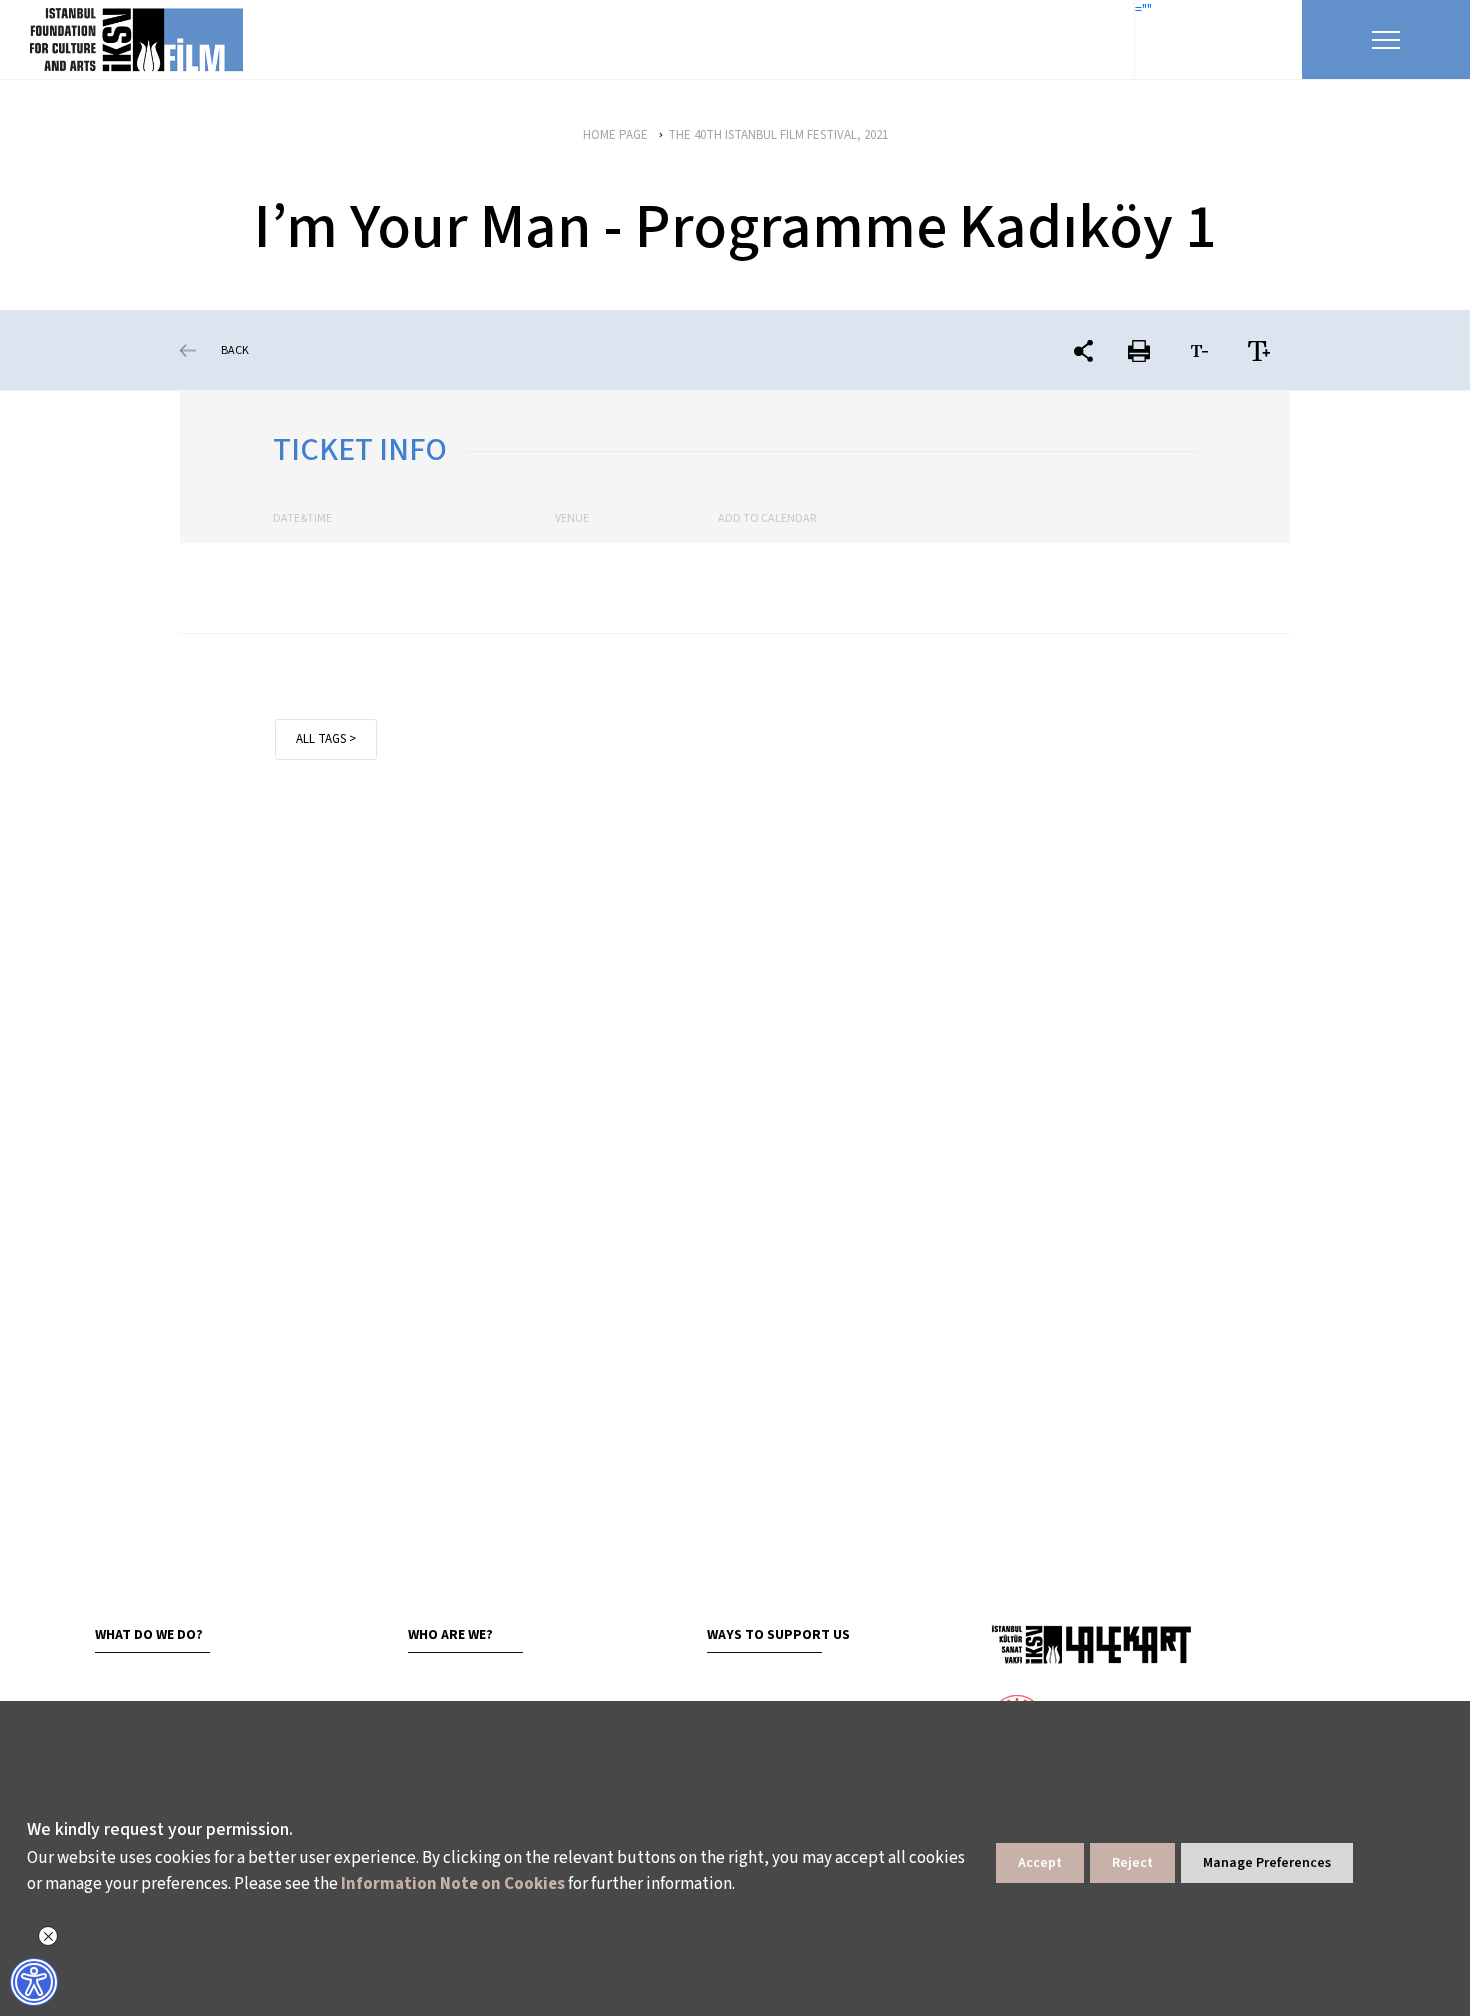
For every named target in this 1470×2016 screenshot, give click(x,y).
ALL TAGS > (326, 739)
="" (1143, 10)
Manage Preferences (1267, 1863)
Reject (1132, 1863)
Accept (1040, 1863)
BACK (235, 350)
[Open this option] (1091, 1644)
